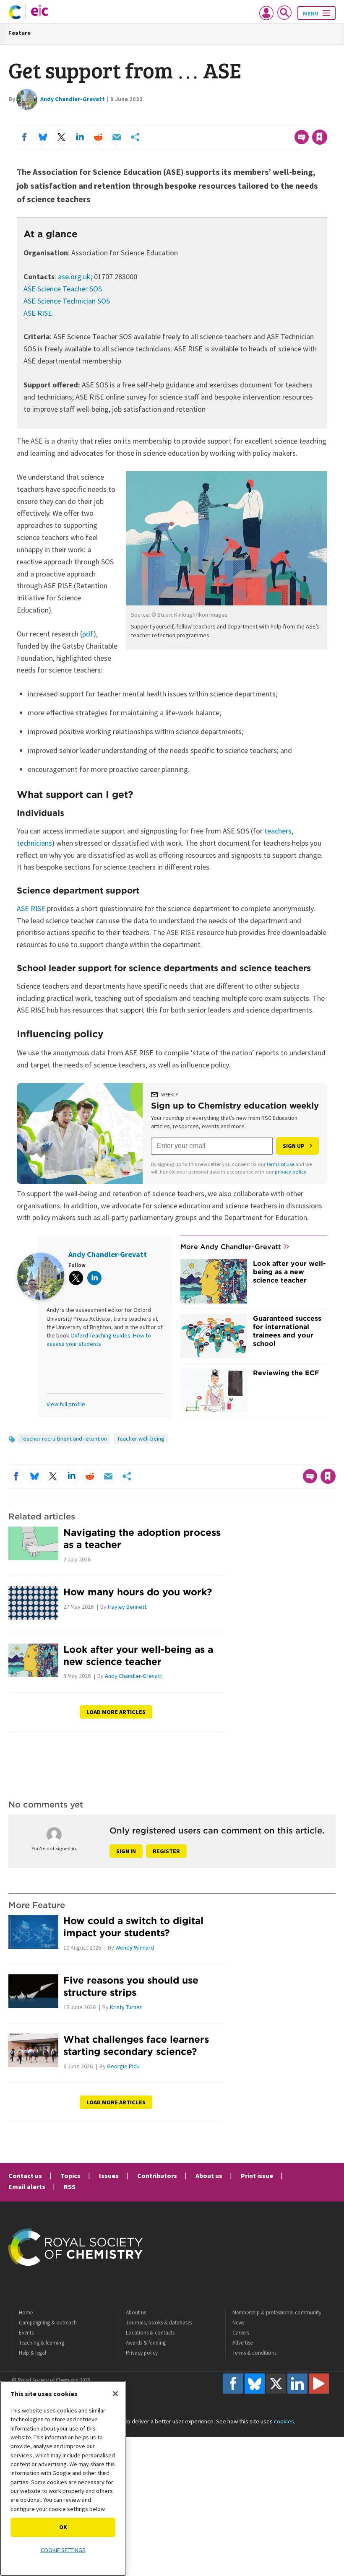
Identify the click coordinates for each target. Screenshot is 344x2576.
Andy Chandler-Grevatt (73, 99)
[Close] (115, 2394)
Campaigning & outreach (48, 2323)
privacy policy (291, 1172)
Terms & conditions (254, 2353)
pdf (88, 634)
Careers (241, 2333)
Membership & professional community (277, 2312)
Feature (20, 33)
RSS (70, 2186)
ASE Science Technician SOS (67, 301)
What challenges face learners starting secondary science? (136, 2045)
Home (26, 2312)
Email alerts (27, 2186)
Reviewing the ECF (286, 1373)
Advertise (242, 2343)
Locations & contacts (150, 2333)
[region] (63, 2479)
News (238, 2323)
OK (63, 2527)
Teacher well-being (141, 1439)
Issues (109, 2176)
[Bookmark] (320, 137)
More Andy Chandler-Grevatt (231, 1246)
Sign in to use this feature (287, 120)
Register (166, 1851)
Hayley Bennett (127, 1607)
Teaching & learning (42, 2343)
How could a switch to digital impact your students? (133, 1927)
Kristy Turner (126, 2007)
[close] (326, 120)
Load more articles (116, 1712)
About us (209, 2176)
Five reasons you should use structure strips (131, 1986)
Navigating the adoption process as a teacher (142, 1538)
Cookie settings (63, 2550)
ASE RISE (38, 313)
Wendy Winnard (135, 1948)
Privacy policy (142, 2353)
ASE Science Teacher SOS (63, 289)
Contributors (157, 2176)
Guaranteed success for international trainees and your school (287, 1331)
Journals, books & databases (159, 2323)
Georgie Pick (123, 2066)
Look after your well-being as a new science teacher (289, 1272)
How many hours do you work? (138, 1592)
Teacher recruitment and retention (64, 1439)
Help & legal (33, 2353)
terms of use (280, 1164)
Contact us (25, 2176)
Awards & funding (146, 2343)
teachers (278, 831)
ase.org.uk (74, 277)
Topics (70, 2176)
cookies (284, 2421)
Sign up (294, 1146)
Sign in (126, 1851)
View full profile (66, 1404)
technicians (34, 843)
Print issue (257, 2176)
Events (26, 2333)
